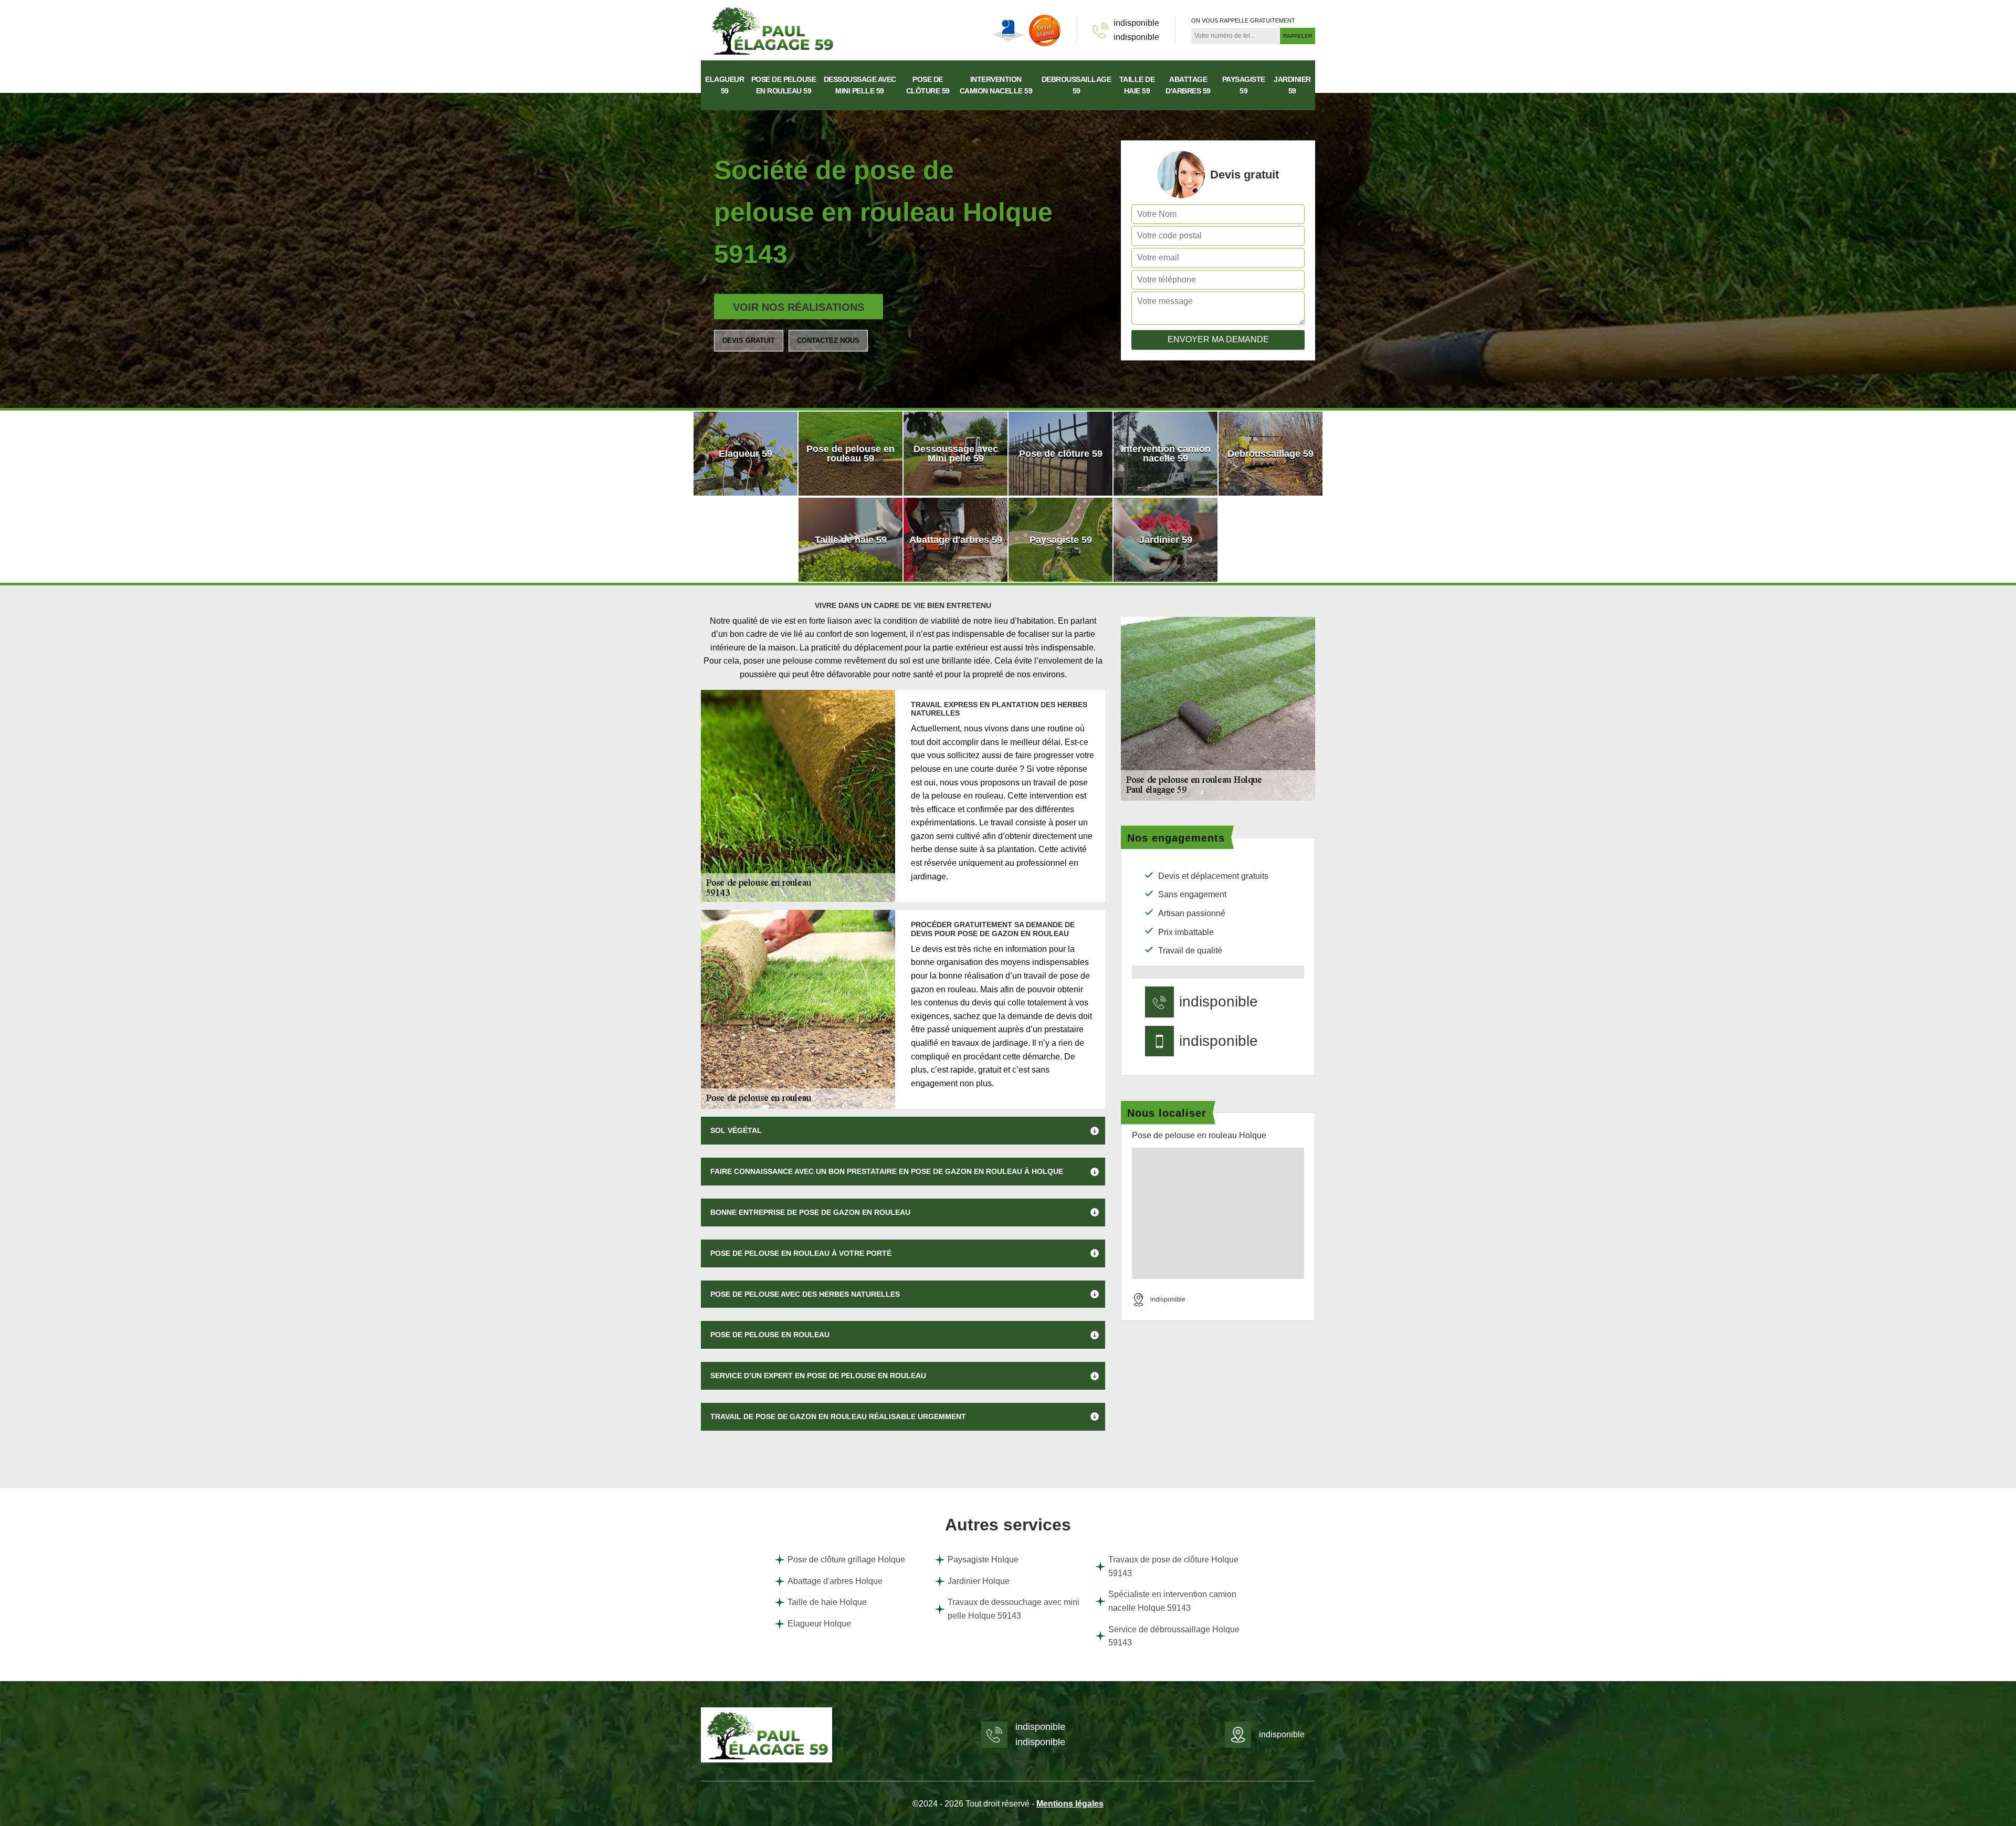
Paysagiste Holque (983, 1560)
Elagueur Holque (819, 1624)
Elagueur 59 (724, 85)
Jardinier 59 (1292, 85)
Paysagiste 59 (1244, 85)
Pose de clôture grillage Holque (846, 1560)
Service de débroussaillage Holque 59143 (1174, 1636)
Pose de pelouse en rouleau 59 (784, 85)
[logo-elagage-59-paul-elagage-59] (772, 30)
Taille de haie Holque (827, 1602)
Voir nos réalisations (799, 307)
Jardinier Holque (979, 1581)
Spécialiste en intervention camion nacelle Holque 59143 (1172, 1601)
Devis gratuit (749, 340)
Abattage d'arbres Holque (835, 1581)
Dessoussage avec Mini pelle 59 (860, 85)
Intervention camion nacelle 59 (996, 85)
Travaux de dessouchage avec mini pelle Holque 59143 (1014, 1609)
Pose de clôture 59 (928, 85)
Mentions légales (1070, 1804)
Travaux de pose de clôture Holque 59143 (1173, 1566)
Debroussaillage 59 (1077, 85)
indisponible (1136, 23)
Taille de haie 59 (1137, 85)
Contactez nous (828, 340)
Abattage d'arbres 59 (1188, 85)
